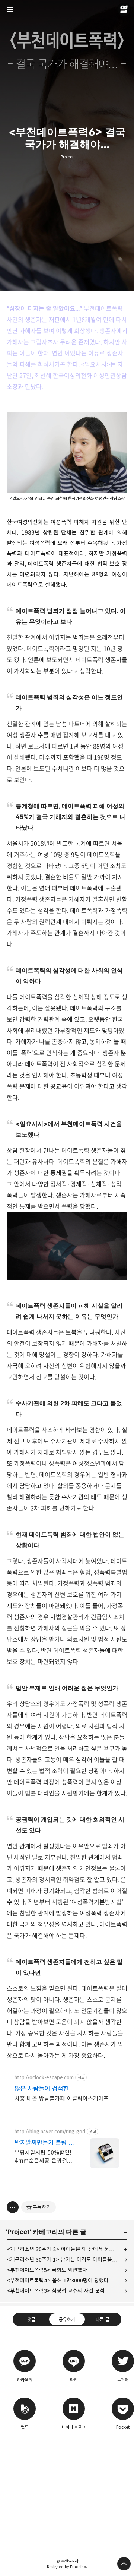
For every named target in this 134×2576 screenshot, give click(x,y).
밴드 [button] (25, 2412)
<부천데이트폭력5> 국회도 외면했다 (47, 2270)
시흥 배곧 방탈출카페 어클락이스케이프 (62, 2099)
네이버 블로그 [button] (74, 2412)
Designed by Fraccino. (67, 2567)
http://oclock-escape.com (44, 2078)
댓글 (31, 2319)
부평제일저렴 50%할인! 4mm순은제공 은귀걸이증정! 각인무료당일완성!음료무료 (43, 2157)
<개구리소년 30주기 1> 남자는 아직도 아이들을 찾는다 (67, 2259)
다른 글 (103, 2319)
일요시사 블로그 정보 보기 (124, 9)
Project (67, 157)
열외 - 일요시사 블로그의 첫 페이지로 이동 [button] (67, 9)
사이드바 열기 (10, 9)
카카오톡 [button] (25, 2365)
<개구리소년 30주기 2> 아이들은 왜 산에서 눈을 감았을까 (67, 2249)
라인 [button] (74, 2365)
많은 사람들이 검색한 (42, 2089)
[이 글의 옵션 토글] (13, 2207)
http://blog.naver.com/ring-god (50, 2132)
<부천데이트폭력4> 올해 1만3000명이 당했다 (58, 2280)
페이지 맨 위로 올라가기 (124, 2564)
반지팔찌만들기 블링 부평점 (44, 2143)
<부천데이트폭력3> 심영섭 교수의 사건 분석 (56, 2291)
